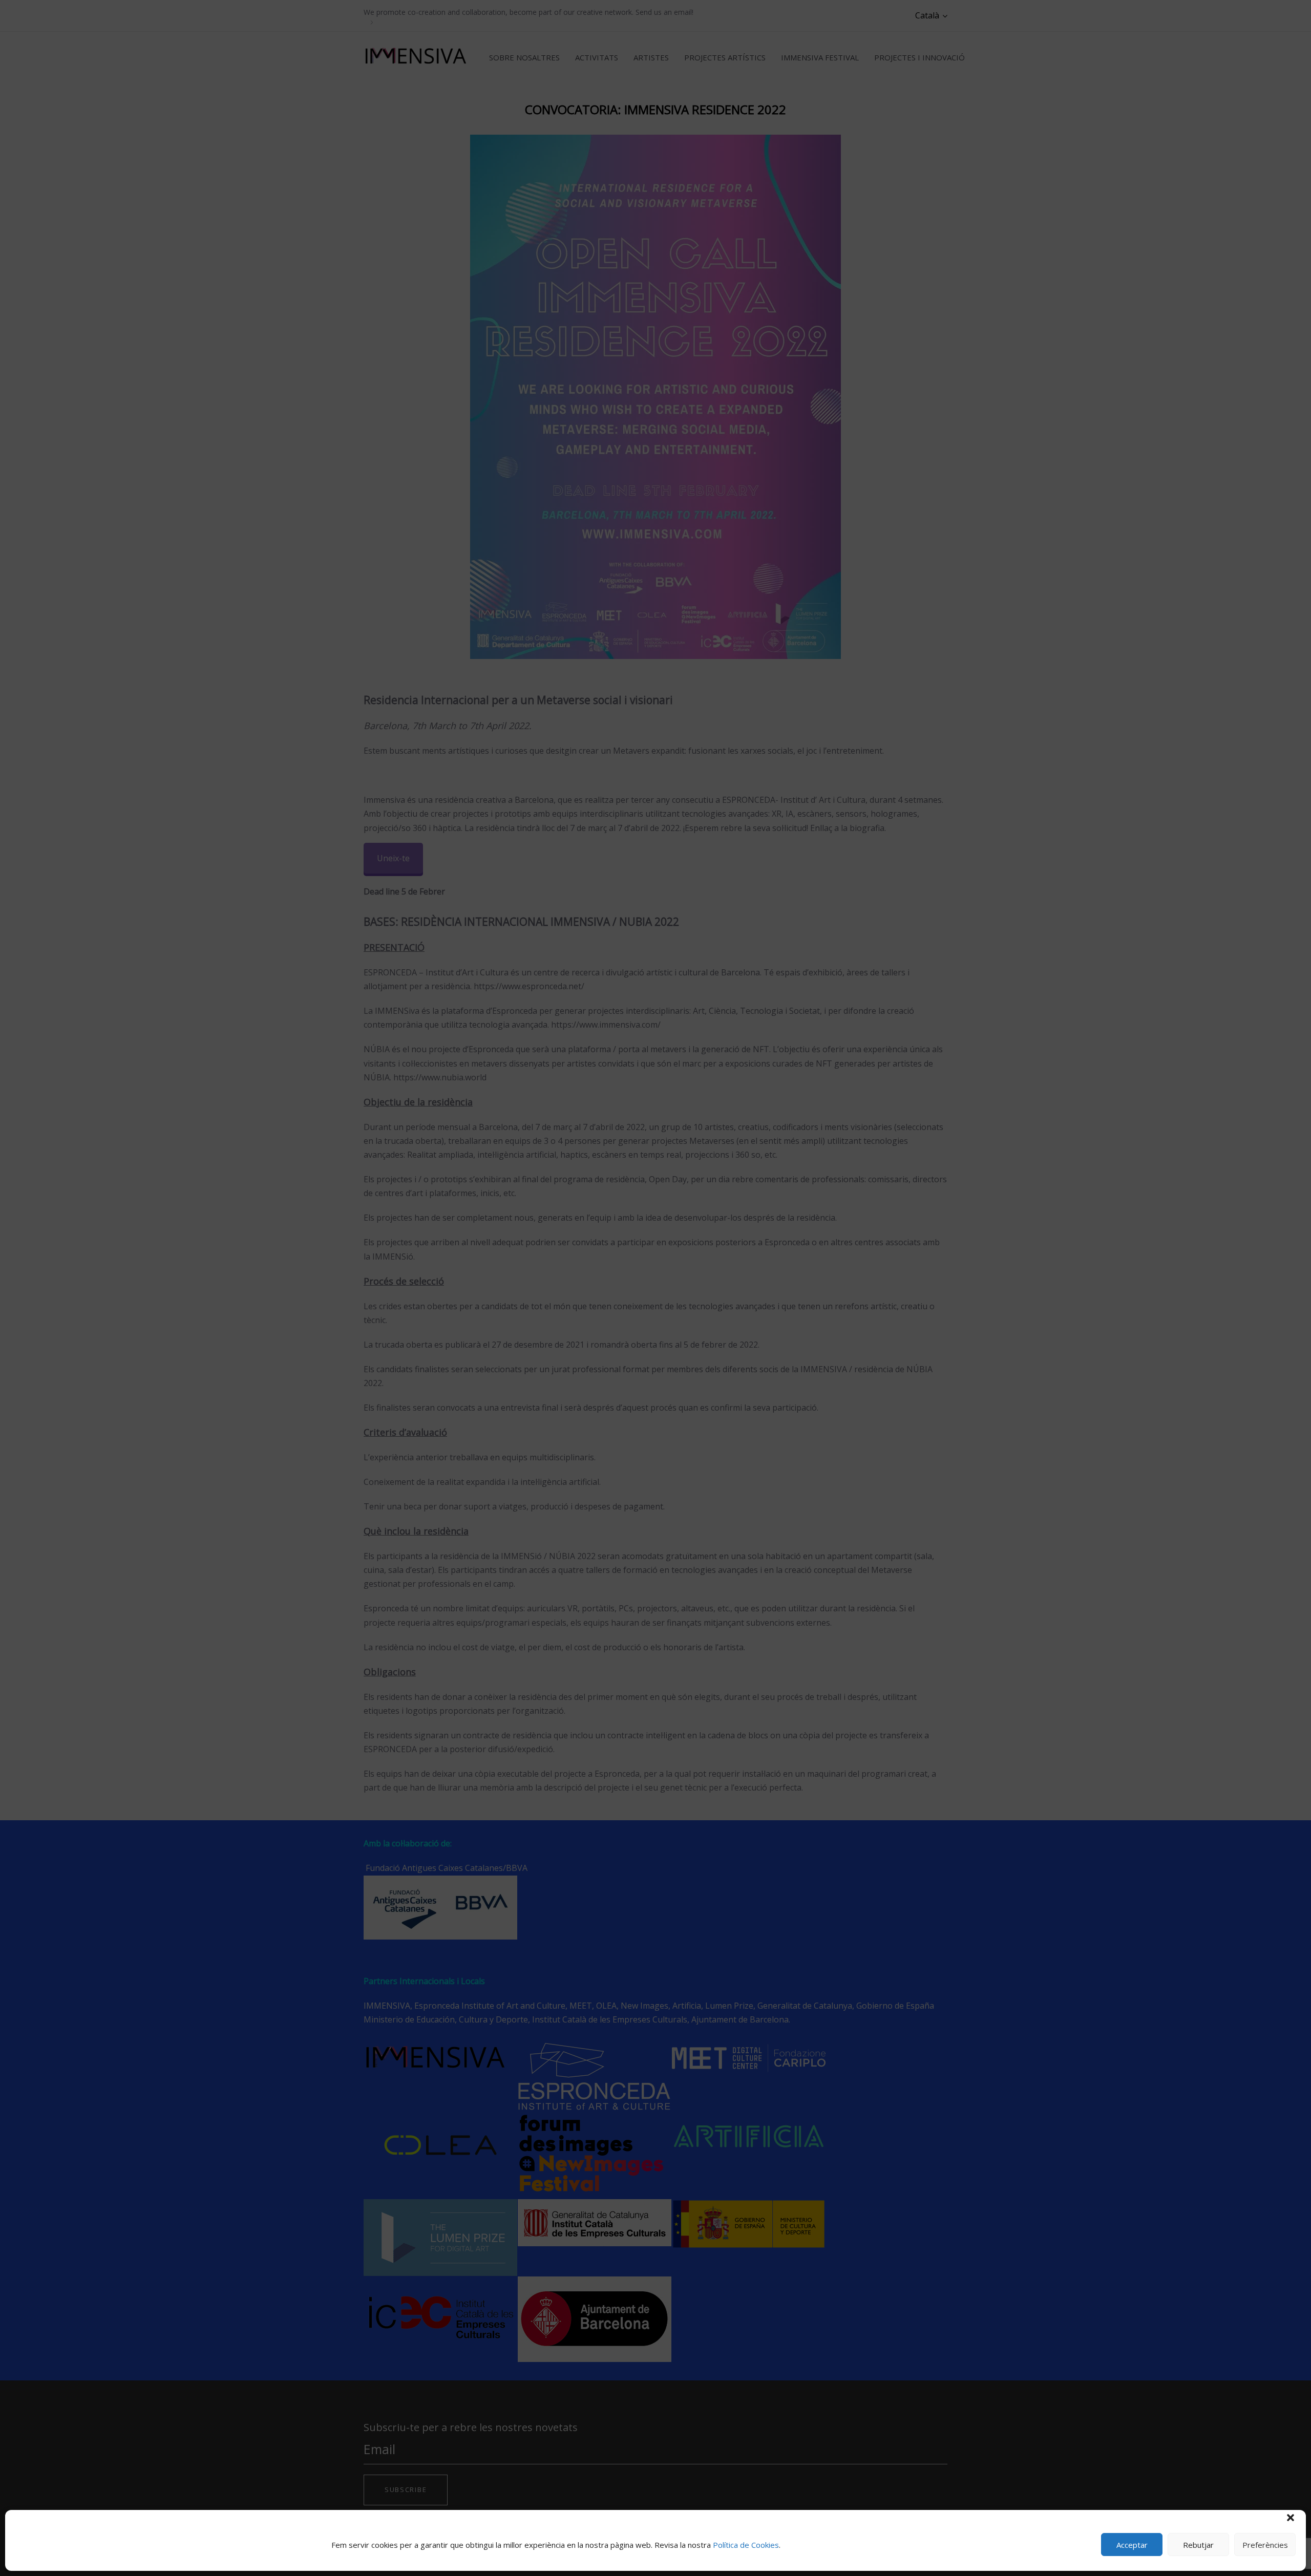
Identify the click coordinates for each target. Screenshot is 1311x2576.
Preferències (1265, 2545)
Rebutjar (1198, 2545)
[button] (1291, 2518)
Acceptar (1132, 2545)
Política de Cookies (746, 2545)
